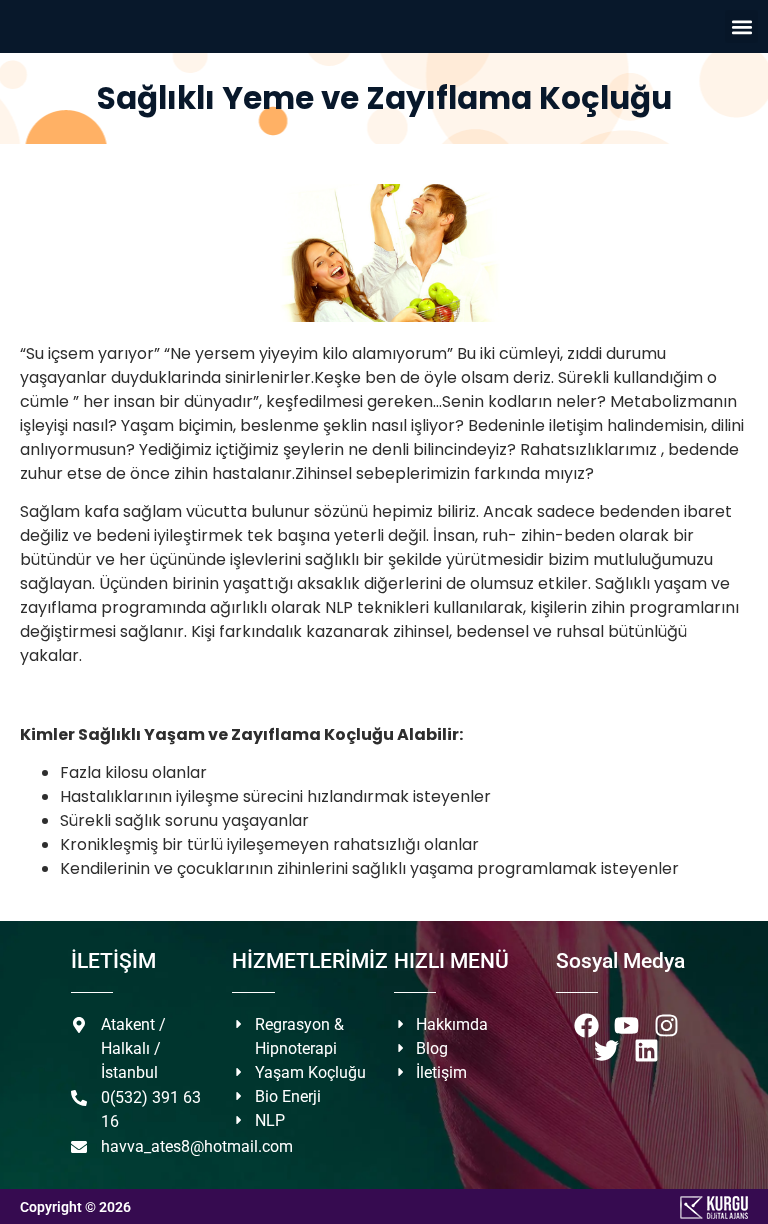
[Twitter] (606, 1050)
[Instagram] (666, 1025)
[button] (741, 26)
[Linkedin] (646, 1050)
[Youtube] (626, 1025)
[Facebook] (586, 1025)
